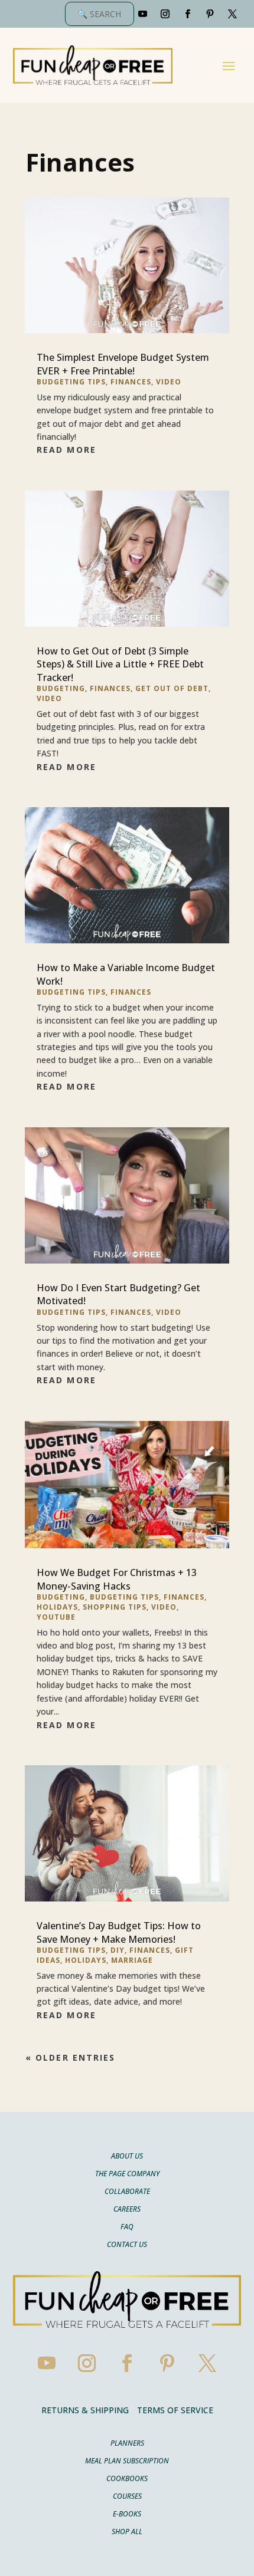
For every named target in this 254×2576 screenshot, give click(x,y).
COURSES (127, 2497)
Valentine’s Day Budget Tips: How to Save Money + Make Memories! (119, 1932)
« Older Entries (71, 2057)
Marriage (132, 1960)
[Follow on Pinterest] (210, 14)
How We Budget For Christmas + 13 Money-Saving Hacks (117, 1579)
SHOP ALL (127, 2532)
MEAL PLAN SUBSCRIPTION (127, 2461)
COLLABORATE (127, 2192)
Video (169, 382)
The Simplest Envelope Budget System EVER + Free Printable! (123, 364)
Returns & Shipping (85, 2410)
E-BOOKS (127, 2514)
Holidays (57, 1607)
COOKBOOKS (127, 2479)
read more (66, 450)
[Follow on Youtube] (143, 14)
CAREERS (127, 2210)
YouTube (56, 1617)
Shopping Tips (115, 1607)
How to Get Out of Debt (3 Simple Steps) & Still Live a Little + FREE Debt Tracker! (120, 664)
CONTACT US (127, 2245)
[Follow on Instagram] (165, 14)
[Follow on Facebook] (188, 14)
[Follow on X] (233, 14)
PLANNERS (127, 2444)
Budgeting (61, 688)
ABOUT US (127, 2156)
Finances (131, 382)
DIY (118, 1950)
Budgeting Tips (71, 382)
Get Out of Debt (172, 688)
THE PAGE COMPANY (127, 2174)
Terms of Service (175, 2410)
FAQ (127, 2227)
